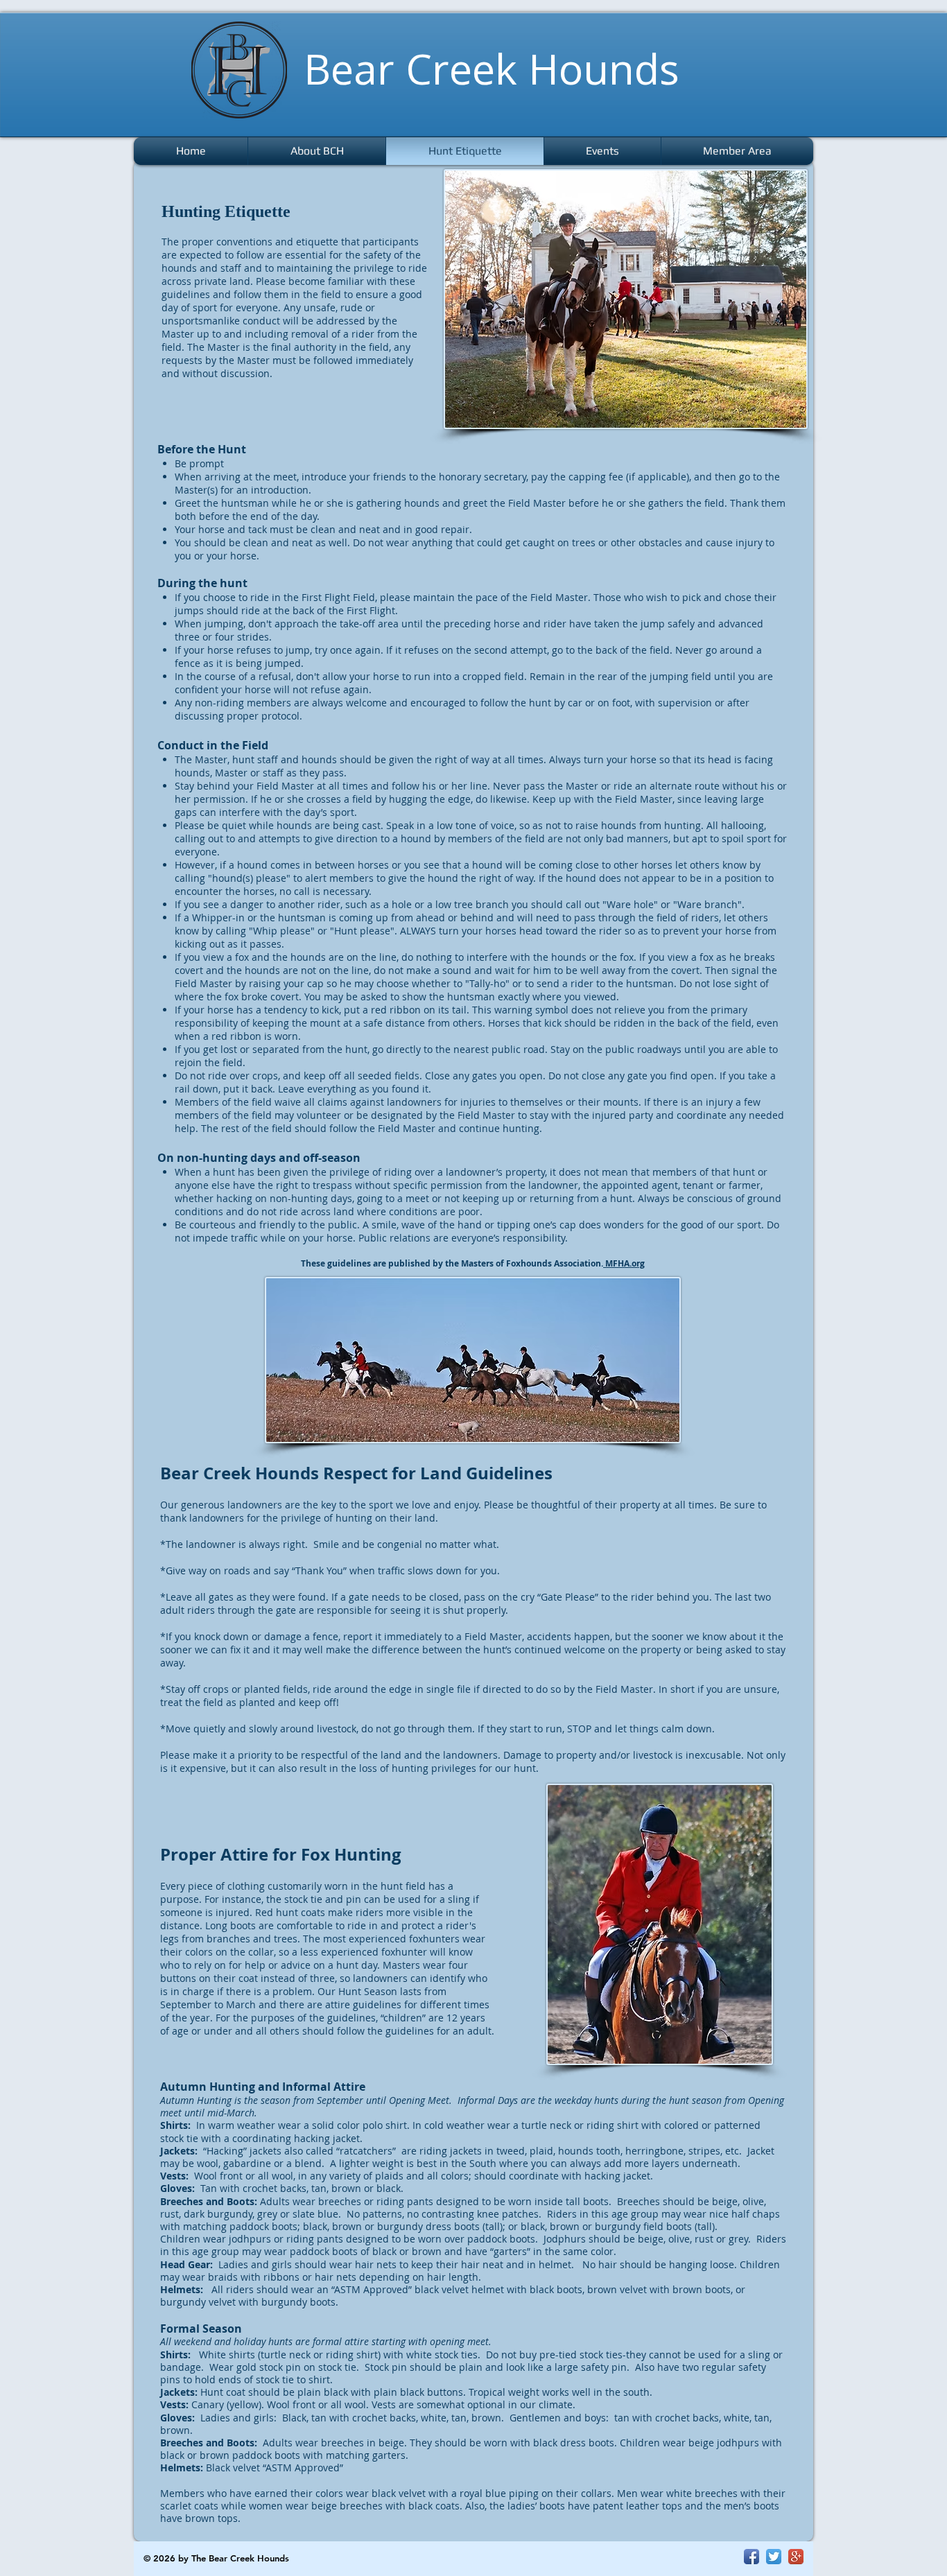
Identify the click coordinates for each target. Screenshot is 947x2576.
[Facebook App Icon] (751, 2557)
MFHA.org (624, 1263)
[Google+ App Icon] (796, 2557)
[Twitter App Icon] (774, 2557)
